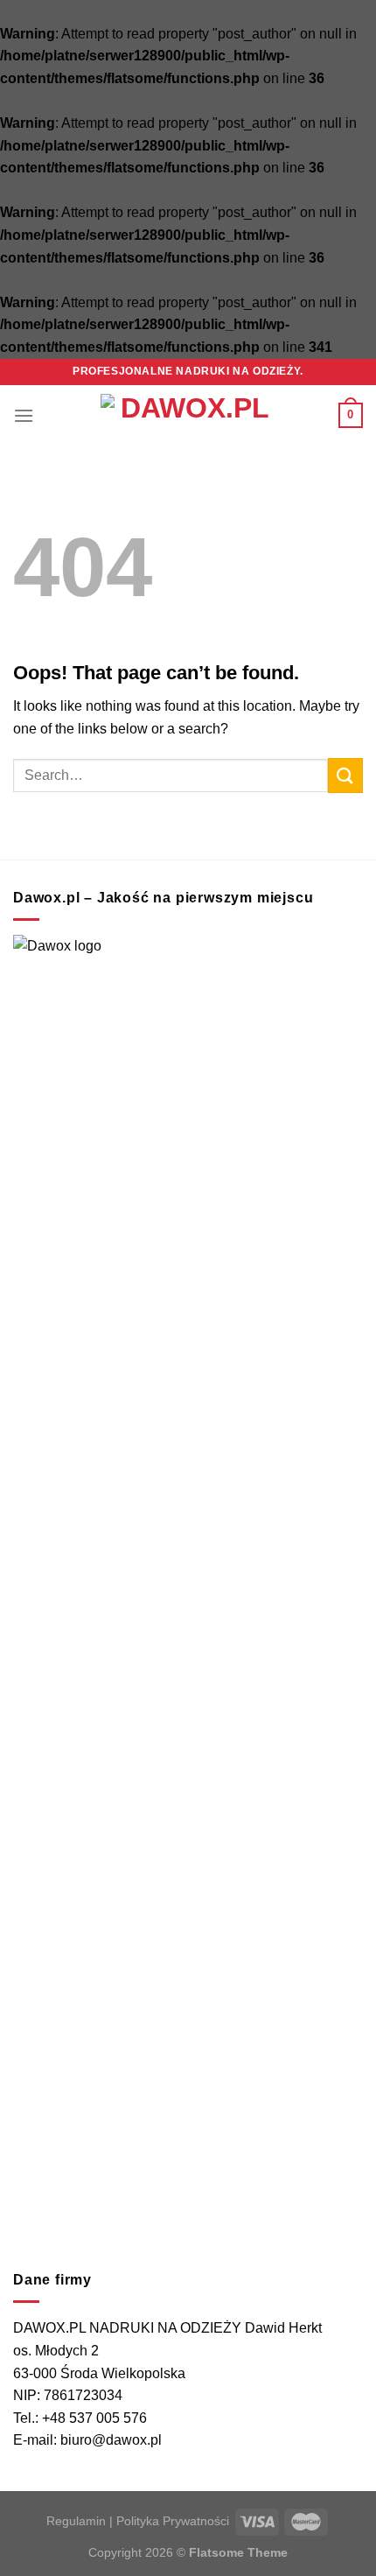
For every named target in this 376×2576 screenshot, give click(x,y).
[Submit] (345, 775)
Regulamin (76, 2521)
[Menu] (24, 415)
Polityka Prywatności (173, 2521)
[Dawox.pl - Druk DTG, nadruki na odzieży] (188, 416)
